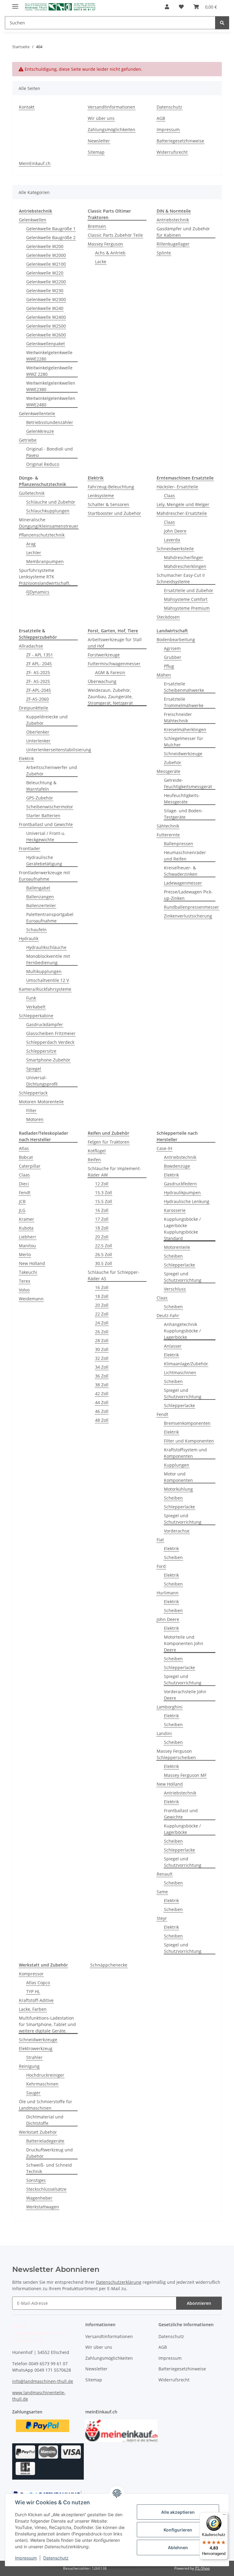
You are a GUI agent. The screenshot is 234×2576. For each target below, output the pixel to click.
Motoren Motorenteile (41, 1102)
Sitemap (96, 152)
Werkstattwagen (43, 2207)
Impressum (26, 2558)
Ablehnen (178, 2547)
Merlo (25, 1254)
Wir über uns (101, 118)
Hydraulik (29, 938)
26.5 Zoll (104, 1254)
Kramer (27, 1219)
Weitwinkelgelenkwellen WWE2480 (51, 401)
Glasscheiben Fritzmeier (51, 1033)
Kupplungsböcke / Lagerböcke (182, 1829)
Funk (31, 998)
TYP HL (33, 1991)
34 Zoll (102, 1367)
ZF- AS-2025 (38, 672)
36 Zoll (102, 1376)
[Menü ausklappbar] (15, 4)
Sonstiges (36, 2180)
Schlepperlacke (179, 1265)
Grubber (173, 657)
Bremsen (97, 226)
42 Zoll (102, 1394)
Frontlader (30, 848)
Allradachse (31, 646)
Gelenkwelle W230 (45, 291)
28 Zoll (102, 1340)
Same (162, 1892)
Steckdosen (168, 617)
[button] (167, 7)
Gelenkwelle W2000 (46, 255)
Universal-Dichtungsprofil (42, 1081)
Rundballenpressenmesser (191, 907)
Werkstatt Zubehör (38, 2132)
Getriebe (28, 440)
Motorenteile (177, 1247)
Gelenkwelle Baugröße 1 (51, 229)
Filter (31, 1110)
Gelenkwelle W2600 (46, 335)
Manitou (27, 1246)
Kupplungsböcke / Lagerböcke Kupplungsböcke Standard (182, 1229)
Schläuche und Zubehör (51, 502)
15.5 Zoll (104, 1201)
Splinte (164, 253)
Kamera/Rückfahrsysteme (45, 989)
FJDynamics (38, 592)
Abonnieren (199, 2303)
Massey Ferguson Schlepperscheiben (176, 1754)
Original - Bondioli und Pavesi (50, 452)
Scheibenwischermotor (50, 807)
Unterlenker (38, 741)
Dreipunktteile (34, 708)
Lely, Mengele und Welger (183, 504)
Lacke (101, 262)
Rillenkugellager (173, 244)
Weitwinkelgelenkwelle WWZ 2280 (49, 371)
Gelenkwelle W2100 (46, 264)
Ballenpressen (179, 844)
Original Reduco (43, 464)
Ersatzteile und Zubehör (189, 590)
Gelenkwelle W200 (45, 246)
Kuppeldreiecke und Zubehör (47, 720)
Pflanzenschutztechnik (42, 535)
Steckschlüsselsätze (46, 2189)
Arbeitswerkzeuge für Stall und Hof (115, 643)
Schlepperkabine (36, 1016)
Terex (25, 1281)
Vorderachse (177, 1531)
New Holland (32, 1263)
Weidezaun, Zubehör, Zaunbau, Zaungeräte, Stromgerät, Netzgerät (110, 697)
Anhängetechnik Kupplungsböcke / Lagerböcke (182, 1331)
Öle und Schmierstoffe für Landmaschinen (46, 2105)
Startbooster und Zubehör (114, 513)
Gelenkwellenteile (37, 413)
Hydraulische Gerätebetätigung (44, 860)
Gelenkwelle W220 (45, 273)
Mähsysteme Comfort (186, 599)
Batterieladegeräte (45, 2141)
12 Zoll (102, 1184)
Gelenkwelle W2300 (46, 299)
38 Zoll (102, 1385)
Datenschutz (56, 2558)
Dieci (24, 1184)
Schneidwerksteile (175, 549)
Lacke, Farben (33, 2009)
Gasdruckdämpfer (45, 1024)
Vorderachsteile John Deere (185, 1695)
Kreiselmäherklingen (185, 729)
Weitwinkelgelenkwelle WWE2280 (49, 356)
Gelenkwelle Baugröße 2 (51, 237)
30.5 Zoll (104, 1263)
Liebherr (28, 1237)
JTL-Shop (202, 2568)
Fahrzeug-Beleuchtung (111, 487)
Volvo (24, 1290)
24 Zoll (102, 1323)
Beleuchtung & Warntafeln (41, 786)
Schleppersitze (41, 1051)
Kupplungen (177, 1465)
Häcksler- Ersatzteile (177, 487)
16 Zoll (102, 1210)
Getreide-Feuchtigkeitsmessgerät (188, 783)
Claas (169, 496)
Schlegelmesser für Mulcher (184, 742)
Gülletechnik (32, 493)
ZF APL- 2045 (39, 664)
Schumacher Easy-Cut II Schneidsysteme (181, 578)
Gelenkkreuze (40, 431)
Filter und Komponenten (189, 1441)
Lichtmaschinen (180, 1372)
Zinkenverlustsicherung (188, 916)
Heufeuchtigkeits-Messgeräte (182, 799)
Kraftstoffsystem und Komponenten (185, 1453)
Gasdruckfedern (180, 1184)
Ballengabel (38, 888)
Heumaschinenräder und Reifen (185, 856)
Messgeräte (168, 771)
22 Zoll (102, 1314)
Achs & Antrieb (110, 253)
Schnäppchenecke (109, 1965)
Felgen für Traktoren (109, 1142)
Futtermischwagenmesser (114, 664)
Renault (165, 1874)
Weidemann (31, 1299)
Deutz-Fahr (168, 1315)
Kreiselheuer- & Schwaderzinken (181, 871)
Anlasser (173, 1346)
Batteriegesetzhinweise (180, 141)
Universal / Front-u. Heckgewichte (46, 836)
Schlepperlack (33, 1093)
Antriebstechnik (173, 220)
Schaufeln (36, 930)
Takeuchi (28, 1272)
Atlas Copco (38, 1983)
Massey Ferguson (105, 244)
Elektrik (26, 758)
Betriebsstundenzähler (50, 422)
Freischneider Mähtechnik (178, 717)
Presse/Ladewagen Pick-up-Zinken (188, 895)
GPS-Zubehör (40, 798)
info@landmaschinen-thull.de (43, 2381)
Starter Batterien (43, 816)
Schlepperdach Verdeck (50, 1042)
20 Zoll (102, 1237)
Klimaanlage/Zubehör (186, 1364)
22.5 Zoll (104, 1246)
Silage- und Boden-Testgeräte (183, 814)
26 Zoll (102, 1332)
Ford (161, 1566)
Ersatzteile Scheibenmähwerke (184, 687)
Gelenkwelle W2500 (46, 326)
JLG (22, 1210)
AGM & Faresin (110, 672)
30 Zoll (102, 1349)
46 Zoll (102, 1411)
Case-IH (164, 1148)
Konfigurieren (178, 2530)
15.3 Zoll (104, 1193)
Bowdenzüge (177, 1166)
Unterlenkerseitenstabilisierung (59, 750)
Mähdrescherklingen (185, 566)
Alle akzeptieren (178, 2512)
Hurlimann (168, 1593)
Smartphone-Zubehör (48, 1060)
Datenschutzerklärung (119, 2282)
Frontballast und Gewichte (46, 824)
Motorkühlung (178, 1489)
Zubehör (173, 762)
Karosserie (175, 1210)
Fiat (160, 1540)
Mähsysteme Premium (187, 608)
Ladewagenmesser (183, 883)
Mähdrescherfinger (184, 557)
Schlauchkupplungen (48, 511)
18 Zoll (102, 1228)
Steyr (162, 1918)
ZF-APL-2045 (39, 690)
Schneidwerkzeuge (183, 754)
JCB (22, 1201)
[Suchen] (222, 23)
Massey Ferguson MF (185, 1775)
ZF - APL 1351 (40, 655)
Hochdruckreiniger (45, 2075)
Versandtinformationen (112, 107)
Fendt (25, 1193)
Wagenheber (39, 2198)
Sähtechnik (168, 826)
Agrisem (172, 648)
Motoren (35, 1119)
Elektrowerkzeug (36, 2048)
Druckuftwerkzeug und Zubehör (50, 2153)
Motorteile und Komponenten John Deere (184, 1643)
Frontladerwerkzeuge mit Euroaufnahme (44, 876)
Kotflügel (97, 1151)
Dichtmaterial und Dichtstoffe (45, 2120)
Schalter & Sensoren (108, 504)
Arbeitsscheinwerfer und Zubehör (52, 771)
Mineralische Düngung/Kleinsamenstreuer (49, 523)
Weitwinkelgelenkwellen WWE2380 (51, 386)
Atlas (24, 1148)
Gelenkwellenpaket (46, 344)
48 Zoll (102, 1420)
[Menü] (224, 2516)
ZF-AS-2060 (37, 699)
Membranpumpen (45, 561)
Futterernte (168, 835)
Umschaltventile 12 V (48, 980)
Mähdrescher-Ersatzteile (182, 513)
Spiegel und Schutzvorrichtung (183, 1277)
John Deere (175, 531)
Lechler (34, 553)
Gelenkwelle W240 (45, 308)
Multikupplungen (44, 971)
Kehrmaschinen (42, 2084)
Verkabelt (36, 1007)
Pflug (169, 666)
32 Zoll (102, 1358)
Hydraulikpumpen (182, 1193)
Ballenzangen (40, 897)
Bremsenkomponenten (187, 1423)
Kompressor (31, 1974)
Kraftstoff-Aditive (36, 2000)
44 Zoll (102, 1402)
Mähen (164, 675)
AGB (161, 118)
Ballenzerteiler (41, 905)
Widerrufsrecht (172, 152)
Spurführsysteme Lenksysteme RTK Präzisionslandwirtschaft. (45, 577)
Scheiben (173, 1256)
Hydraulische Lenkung (187, 1201)
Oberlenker (38, 732)
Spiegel (34, 1069)
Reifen (94, 1160)
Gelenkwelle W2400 (46, 317)
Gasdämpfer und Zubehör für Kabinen (183, 232)
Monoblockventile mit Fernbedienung (48, 959)
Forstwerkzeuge (104, 655)
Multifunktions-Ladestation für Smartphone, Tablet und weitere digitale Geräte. (47, 2024)
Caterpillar (30, 1166)
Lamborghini (170, 1707)
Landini (164, 1733)
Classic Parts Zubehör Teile (115, 235)
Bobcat (26, 1157)
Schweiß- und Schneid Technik (49, 2168)
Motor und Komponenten (178, 1477)
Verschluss (175, 1289)
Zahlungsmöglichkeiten (112, 129)
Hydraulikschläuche (46, 947)
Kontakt (27, 107)
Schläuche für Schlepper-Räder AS (114, 1275)
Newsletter (99, 141)
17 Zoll (102, 1219)
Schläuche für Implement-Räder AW (114, 1172)
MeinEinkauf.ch (35, 163)
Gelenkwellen (33, 220)
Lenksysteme (101, 496)
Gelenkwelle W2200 (46, 282)
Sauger (33, 2093)
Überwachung (102, 681)
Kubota (26, 1228)
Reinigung (29, 2066)
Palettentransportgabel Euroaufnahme (50, 918)
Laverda (172, 540)
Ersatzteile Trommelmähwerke (184, 702)
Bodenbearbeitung (176, 640)
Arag (31, 544)
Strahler (34, 2057)
